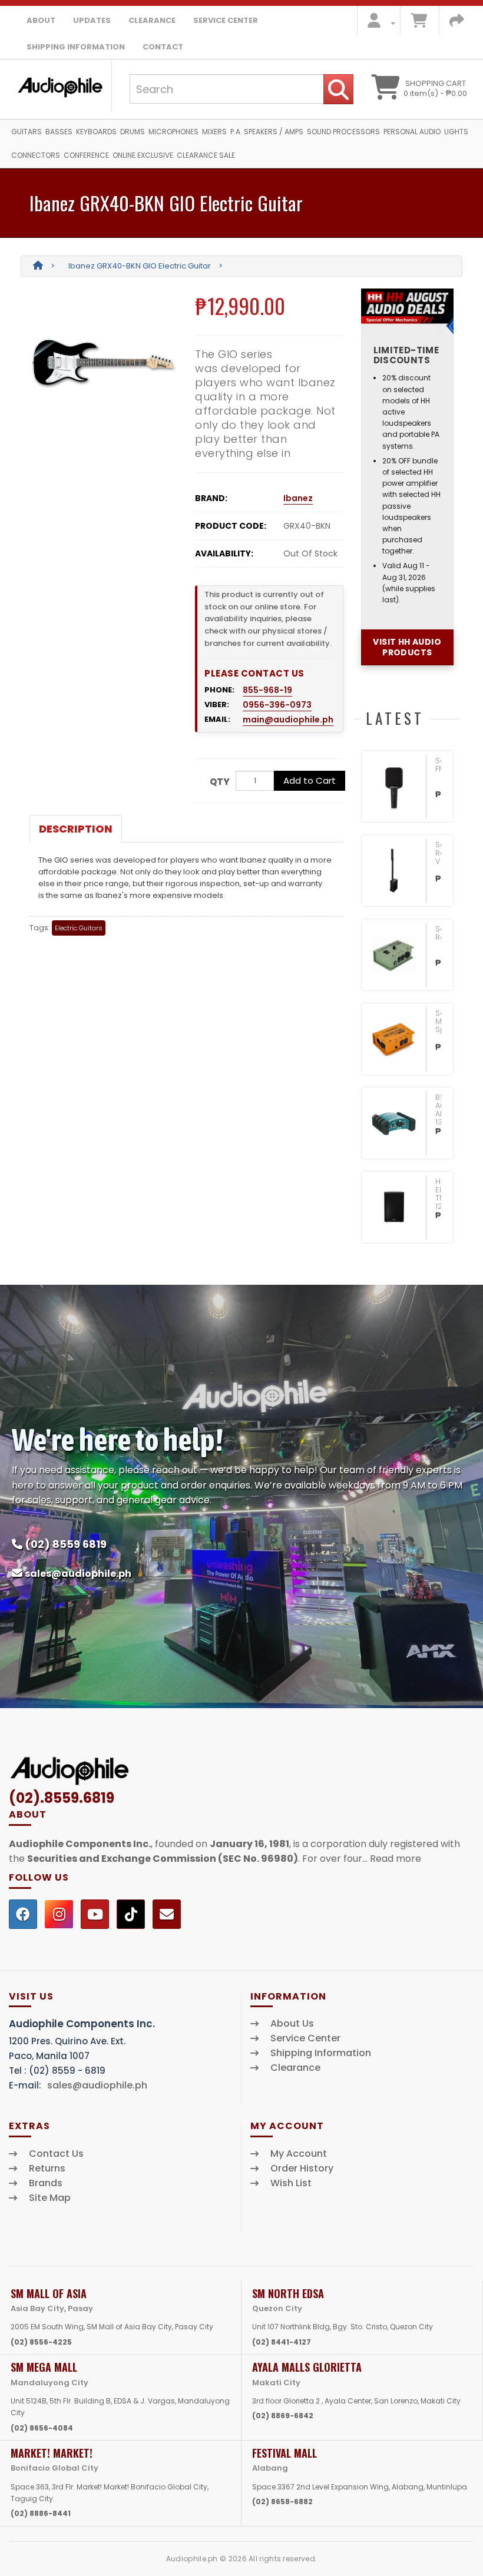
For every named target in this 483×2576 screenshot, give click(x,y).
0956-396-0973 (277, 705)
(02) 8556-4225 (41, 2342)
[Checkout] (457, 23)
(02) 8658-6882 (282, 2502)
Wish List (291, 2183)
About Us (292, 2024)
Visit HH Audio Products (407, 647)
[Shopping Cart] (419, 23)
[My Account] (378, 23)
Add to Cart (310, 780)
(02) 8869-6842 (283, 2416)
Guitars (27, 132)
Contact (163, 47)
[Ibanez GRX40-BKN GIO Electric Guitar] (103, 362)
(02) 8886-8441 (41, 2513)
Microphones (173, 132)
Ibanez (298, 498)
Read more (396, 1859)
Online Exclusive (143, 155)
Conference (86, 155)
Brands (46, 2183)
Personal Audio (412, 132)
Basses (59, 132)
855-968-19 (267, 690)
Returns (47, 2169)
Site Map (50, 2198)
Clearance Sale (206, 155)
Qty (220, 782)
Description (76, 829)
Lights (456, 132)
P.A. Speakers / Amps (267, 132)
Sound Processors (343, 132)
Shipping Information (76, 47)
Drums (133, 132)
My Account (299, 2154)
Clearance (152, 20)
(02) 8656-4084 (42, 2428)
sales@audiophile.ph (78, 1574)
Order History (302, 2169)
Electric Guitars (79, 928)
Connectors (36, 155)
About (41, 20)
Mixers (214, 132)
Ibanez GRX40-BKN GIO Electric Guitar (140, 266)
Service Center (226, 20)
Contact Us (56, 2154)
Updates (92, 20)
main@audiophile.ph (288, 720)
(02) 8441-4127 (282, 2342)
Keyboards (96, 132)
